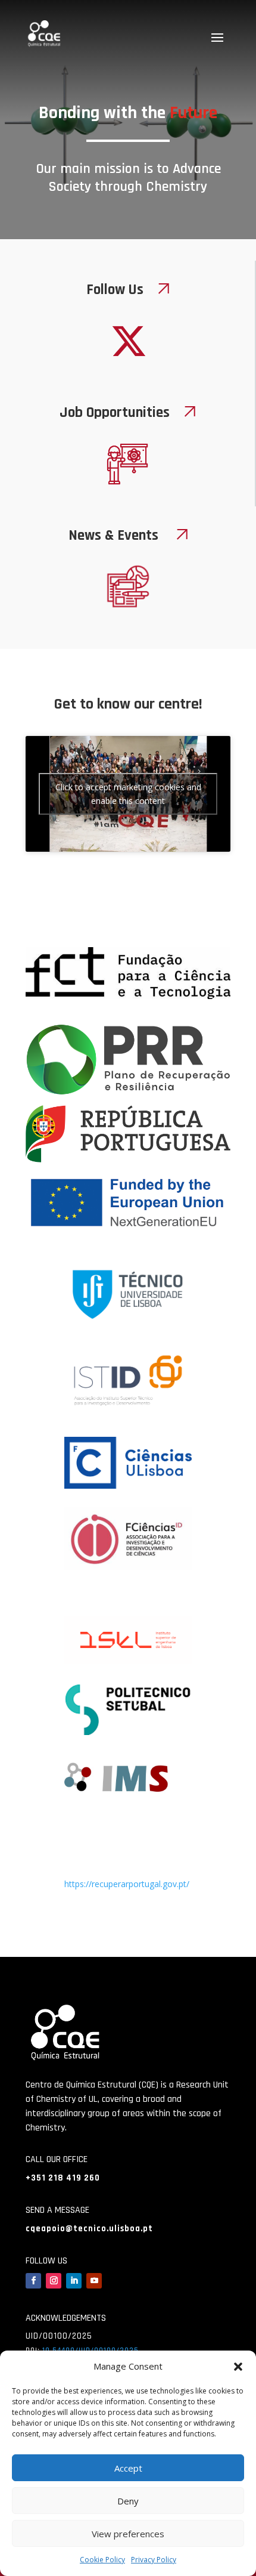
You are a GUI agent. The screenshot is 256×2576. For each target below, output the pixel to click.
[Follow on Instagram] (54, 2281)
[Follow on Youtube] (94, 2281)
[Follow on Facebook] (33, 2281)
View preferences (128, 2534)
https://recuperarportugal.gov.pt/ (127, 1884)
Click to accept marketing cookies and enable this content (128, 794)
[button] (238, 2367)
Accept (128, 2468)
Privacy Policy (154, 2560)
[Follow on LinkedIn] (74, 2281)
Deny (128, 2501)
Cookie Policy (102, 2560)
